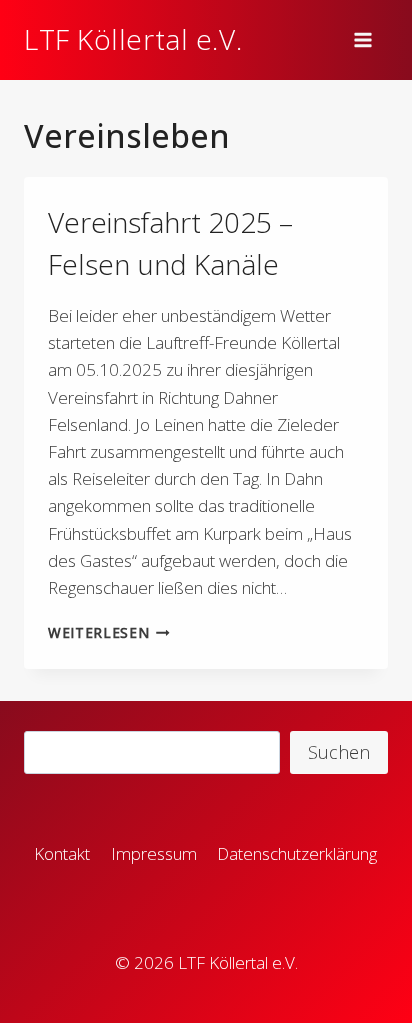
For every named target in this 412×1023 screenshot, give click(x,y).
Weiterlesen (112, 632)
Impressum (154, 853)
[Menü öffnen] (366, 39)
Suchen (339, 752)
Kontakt (62, 853)
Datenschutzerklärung (297, 853)
